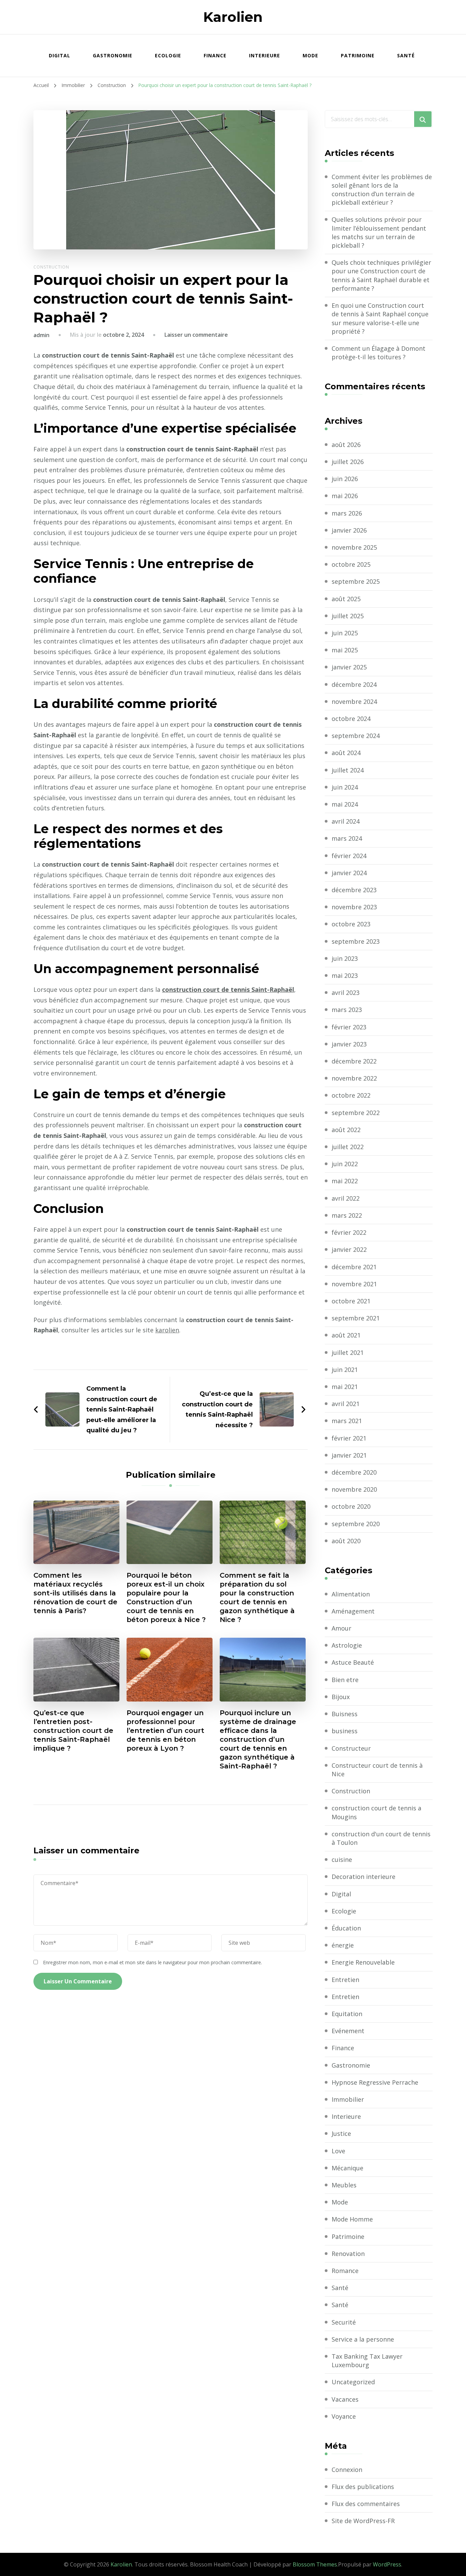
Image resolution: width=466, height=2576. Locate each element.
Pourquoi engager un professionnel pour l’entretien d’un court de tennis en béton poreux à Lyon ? (165, 1731)
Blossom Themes (315, 2564)
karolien (167, 1330)
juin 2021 (345, 1370)
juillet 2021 (348, 1352)
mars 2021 (347, 1421)
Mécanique (347, 2168)
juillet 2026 (348, 462)
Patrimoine (358, 55)
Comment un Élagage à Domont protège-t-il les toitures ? (378, 353)
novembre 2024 (354, 701)
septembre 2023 (356, 941)
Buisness (345, 1714)
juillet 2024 (348, 770)
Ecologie (168, 55)
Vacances (345, 2399)
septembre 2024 (356, 736)
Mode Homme (352, 2219)
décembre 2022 (354, 1061)
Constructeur (351, 1748)
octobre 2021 (351, 1301)
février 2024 (349, 856)
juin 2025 (345, 633)
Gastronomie (113, 55)
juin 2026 (345, 479)
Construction (51, 267)
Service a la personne (363, 2339)
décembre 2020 (354, 1472)
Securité (344, 2322)
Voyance (344, 2416)
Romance (345, 2271)
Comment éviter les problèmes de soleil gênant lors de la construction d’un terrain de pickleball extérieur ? (382, 190)
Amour (341, 1628)
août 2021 (346, 1335)
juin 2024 (345, 787)
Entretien (345, 1980)
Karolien (233, 17)
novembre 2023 (354, 907)
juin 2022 (345, 1164)
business (345, 1731)
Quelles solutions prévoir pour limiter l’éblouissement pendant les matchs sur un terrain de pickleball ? (379, 232)
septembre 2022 (356, 1113)
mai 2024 (345, 804)
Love (338, 2151)
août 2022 (346, 1130)
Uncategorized (353, 2382)
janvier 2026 (349, 530)
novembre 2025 (354, 547)
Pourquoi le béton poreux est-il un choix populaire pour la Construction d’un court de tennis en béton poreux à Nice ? (166, 1597)
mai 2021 (345, 1387)
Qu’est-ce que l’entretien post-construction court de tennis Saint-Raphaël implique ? (73, 1731)
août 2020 (346, 1541)
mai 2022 (345, 1181)
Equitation (347, 2014)
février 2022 (349, 1232)
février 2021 (349, 1438)
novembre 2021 (354, 1284)
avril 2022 (346, 1198)
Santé (406, 55)
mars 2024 (347, 838)
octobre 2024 (351, 719)
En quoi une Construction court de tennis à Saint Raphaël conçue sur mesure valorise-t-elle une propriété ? (380, 318)
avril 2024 (346, 821)
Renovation (348, 2254)
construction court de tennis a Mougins (376, 1812)
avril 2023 (346, 993)
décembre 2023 (354, 890)
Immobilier (348, 2099)
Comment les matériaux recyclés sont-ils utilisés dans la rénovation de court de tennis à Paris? (75, 1593)
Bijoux (341, 1697)
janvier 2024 (349, 873)
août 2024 (346, 753)
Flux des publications (363, 2487)
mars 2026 (347, 513)
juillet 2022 (348, 1147)
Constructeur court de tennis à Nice (377, 1770)
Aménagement (353, 1611)
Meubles (344, 2185)
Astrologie (347, 1645)
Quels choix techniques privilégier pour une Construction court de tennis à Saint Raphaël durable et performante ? (381, 275)
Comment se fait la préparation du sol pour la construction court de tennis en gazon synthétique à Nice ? (257, 1597)
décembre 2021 (354, 1267)
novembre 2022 (354, 1078)
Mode (310, 55)
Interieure (265, 55)
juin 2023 (345, 958)
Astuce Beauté (353, 1662)
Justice (341, 2133)
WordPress (387, 2564)
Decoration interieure (363, 1877)
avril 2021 (346, 1404)
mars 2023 (347, 1010)
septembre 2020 (356, 1524)
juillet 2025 (348, 616)
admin (41, 335)
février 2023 (349, 1027)
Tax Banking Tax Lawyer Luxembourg (367, 2361)
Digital (60, 55)
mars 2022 (347, 1215)
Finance (215, 55)
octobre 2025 (351, 564)
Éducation (346, 1928)
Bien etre (345, 1680)
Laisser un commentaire (196, 335)
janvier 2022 (349, 1249)
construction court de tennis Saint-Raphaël (228, 989)
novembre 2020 (354, 1489)
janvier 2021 (349, 1455)
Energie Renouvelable (363, 1962)
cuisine (342, 1859)
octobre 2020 (351, 1506)
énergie (343, 1945)
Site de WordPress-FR (363, 2521)
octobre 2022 (351, 1095)
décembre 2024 (354, 684)
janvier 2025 (349, 667)
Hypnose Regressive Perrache (375, 2082)
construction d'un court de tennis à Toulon (381, 1838)
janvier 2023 (349, 1044)
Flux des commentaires (366, 2504)
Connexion (347, 2470)
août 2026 (346, 445)
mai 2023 (345, 975)
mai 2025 (345, 650)
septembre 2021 (356, 1318)
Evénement (348, 2031)
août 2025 (346, 599)
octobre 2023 (351, 924)
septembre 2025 (356, 581)
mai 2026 (345, 496)
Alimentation (351, 1594)
